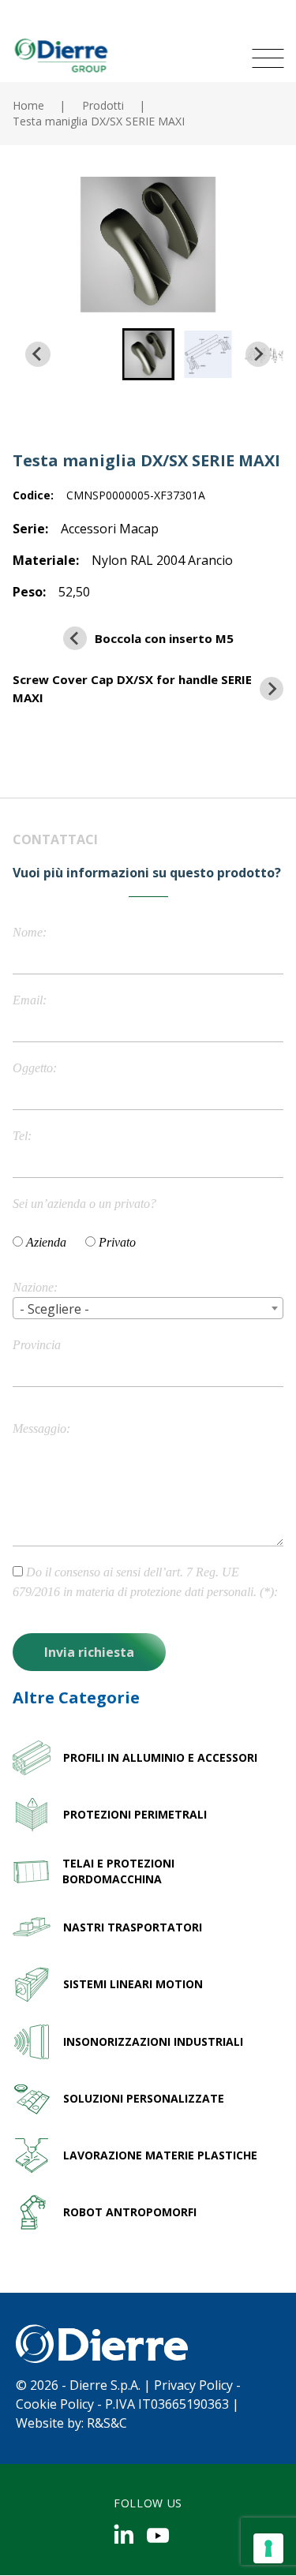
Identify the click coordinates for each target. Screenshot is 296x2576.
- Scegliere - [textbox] (54, 1309)
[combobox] (148, 1308)
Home (28, 105)
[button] (148, 354)
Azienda (46, 1242)
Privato (117, 1242)
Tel (20, 1136)
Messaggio (39, 1428)
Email (28, 1000)
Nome (28, 932)
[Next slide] (258, 354)
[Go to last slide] (38, 354)
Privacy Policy (193, 2385)
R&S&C (107, 2423)
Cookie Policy (55, 2404)
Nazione (33, 1287)
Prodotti (103, 105)
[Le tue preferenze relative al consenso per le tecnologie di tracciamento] (268, 2548)
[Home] (60, 54)
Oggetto (33, 1068)
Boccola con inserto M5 (164, 638)
